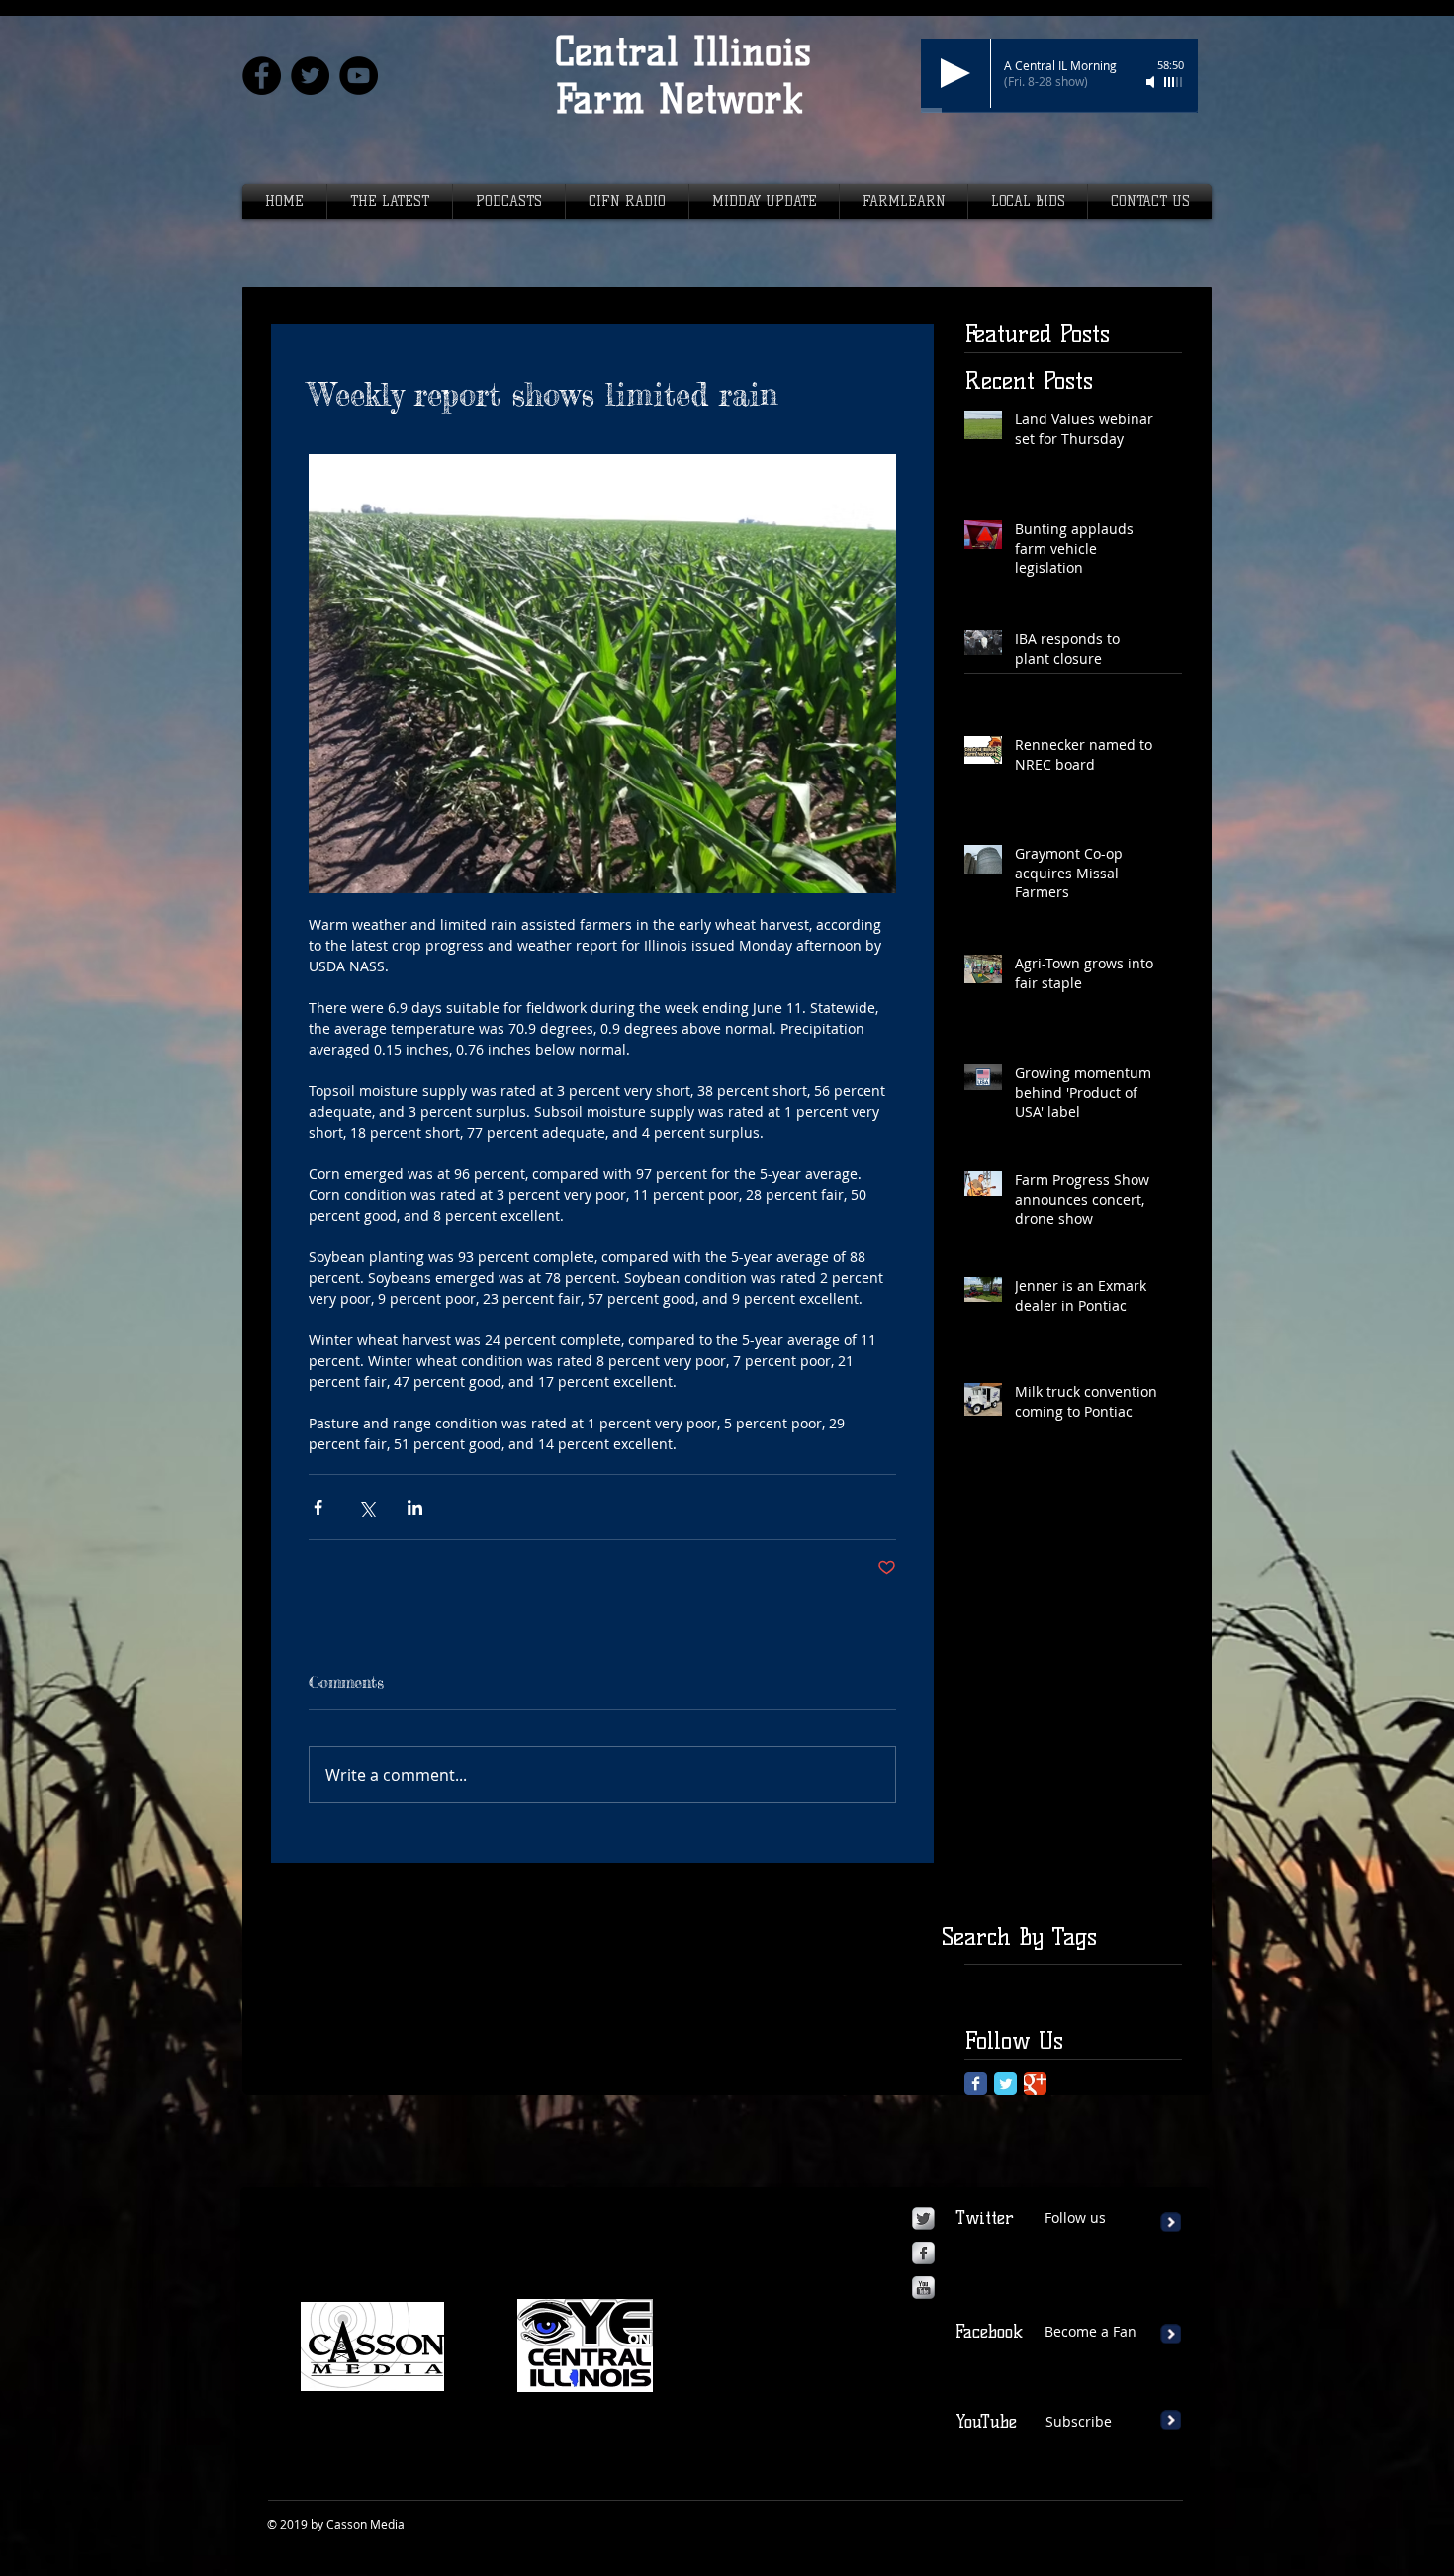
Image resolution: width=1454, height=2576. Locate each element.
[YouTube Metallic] (923, 2288)
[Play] (955, 73)
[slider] (1174, 82)
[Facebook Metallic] (923, 2253)
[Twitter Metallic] (923, 2218)
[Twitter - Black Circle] (310, 76)
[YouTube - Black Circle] (359, 76)
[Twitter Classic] (1005, 2084)
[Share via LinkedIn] (415, 1507)
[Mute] (1152, 82)
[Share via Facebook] (318, 1507)
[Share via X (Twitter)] (366, 1507)
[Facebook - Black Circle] (262, 76)
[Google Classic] (1035, 2084)
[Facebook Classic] (976, 2084)
